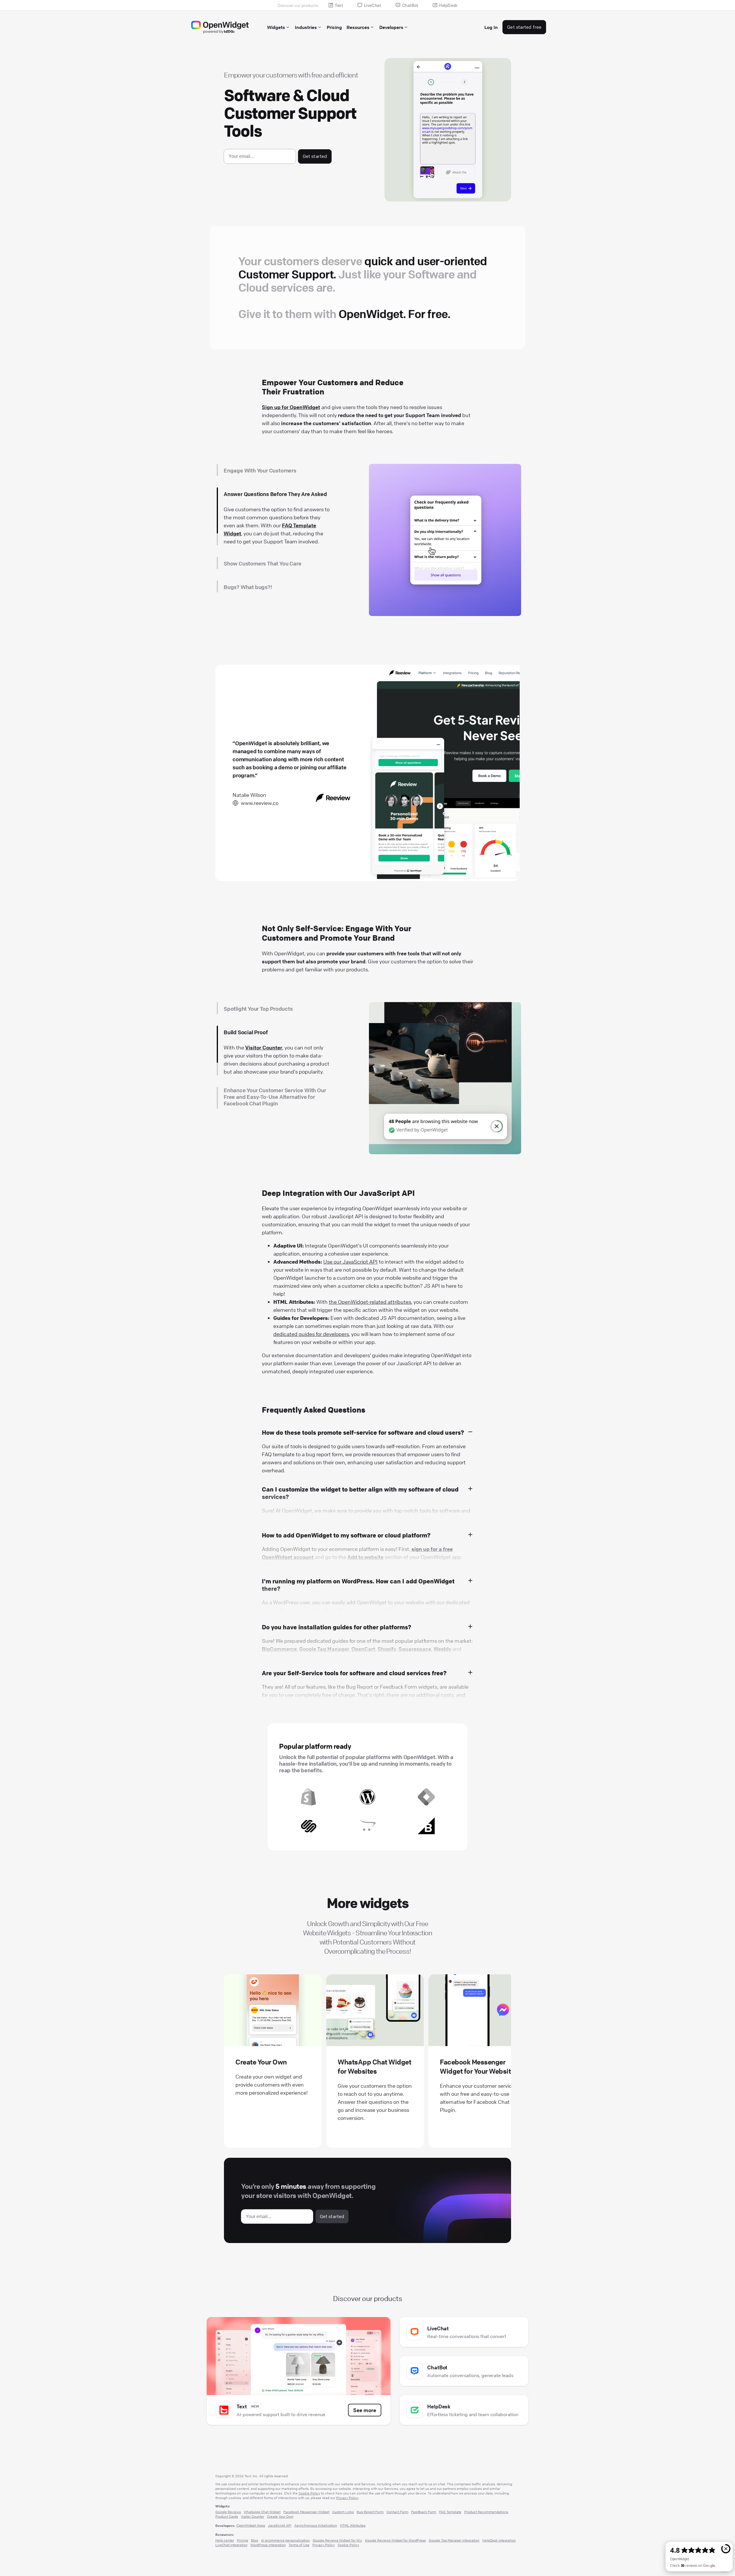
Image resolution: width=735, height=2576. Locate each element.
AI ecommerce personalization (285, 2540)
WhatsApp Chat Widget (262, 2512)
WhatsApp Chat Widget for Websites (374, 2066)
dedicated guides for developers (311, 1334)
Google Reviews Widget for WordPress (395, 2540)
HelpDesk (448, 5)
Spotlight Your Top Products (258, 1009)
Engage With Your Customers (260, 470)
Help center (225, 2540)
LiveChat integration (231, 2545)
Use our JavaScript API (350, 1262)
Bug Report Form (253, 578)
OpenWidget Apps (251, 2525)
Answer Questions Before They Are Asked (275, 494)
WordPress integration (268, 2545)
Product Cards (227, 2516)
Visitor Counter (253, 2516)
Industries (306, 27)
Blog (255, 2540)
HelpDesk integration (499, 2540)
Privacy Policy (347, 2498)
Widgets (276, 27)
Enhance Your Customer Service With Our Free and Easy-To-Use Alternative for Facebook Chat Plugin (275, 1059)
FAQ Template (450, 2512)
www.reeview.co (260, 803)
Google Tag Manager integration (454, 2540)
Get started (315, 156)
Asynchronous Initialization (316, 2525)
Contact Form (397, 2512)
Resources (358, 27)
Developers (391, 27)
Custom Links (343, 2512)
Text (339, 5)
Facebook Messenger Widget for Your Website (477, 2066)
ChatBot (410, 5)
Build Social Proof (246, 1032)
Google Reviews (228, 2512)
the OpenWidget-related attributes (370, 1302)
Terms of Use (299, 2545)
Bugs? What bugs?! (248, 546)
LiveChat (373, 5)
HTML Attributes (353, 2525)
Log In (491, 27)
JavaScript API (280, 2525)
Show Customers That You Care (262, 518)
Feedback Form (424, 2512)
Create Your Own (261, 2062)
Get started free (524, 27)
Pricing (334, 27)
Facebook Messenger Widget (306, 2512)
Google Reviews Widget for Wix (337, 2540)
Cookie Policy (309, 2493)
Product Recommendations (486, 2512)
